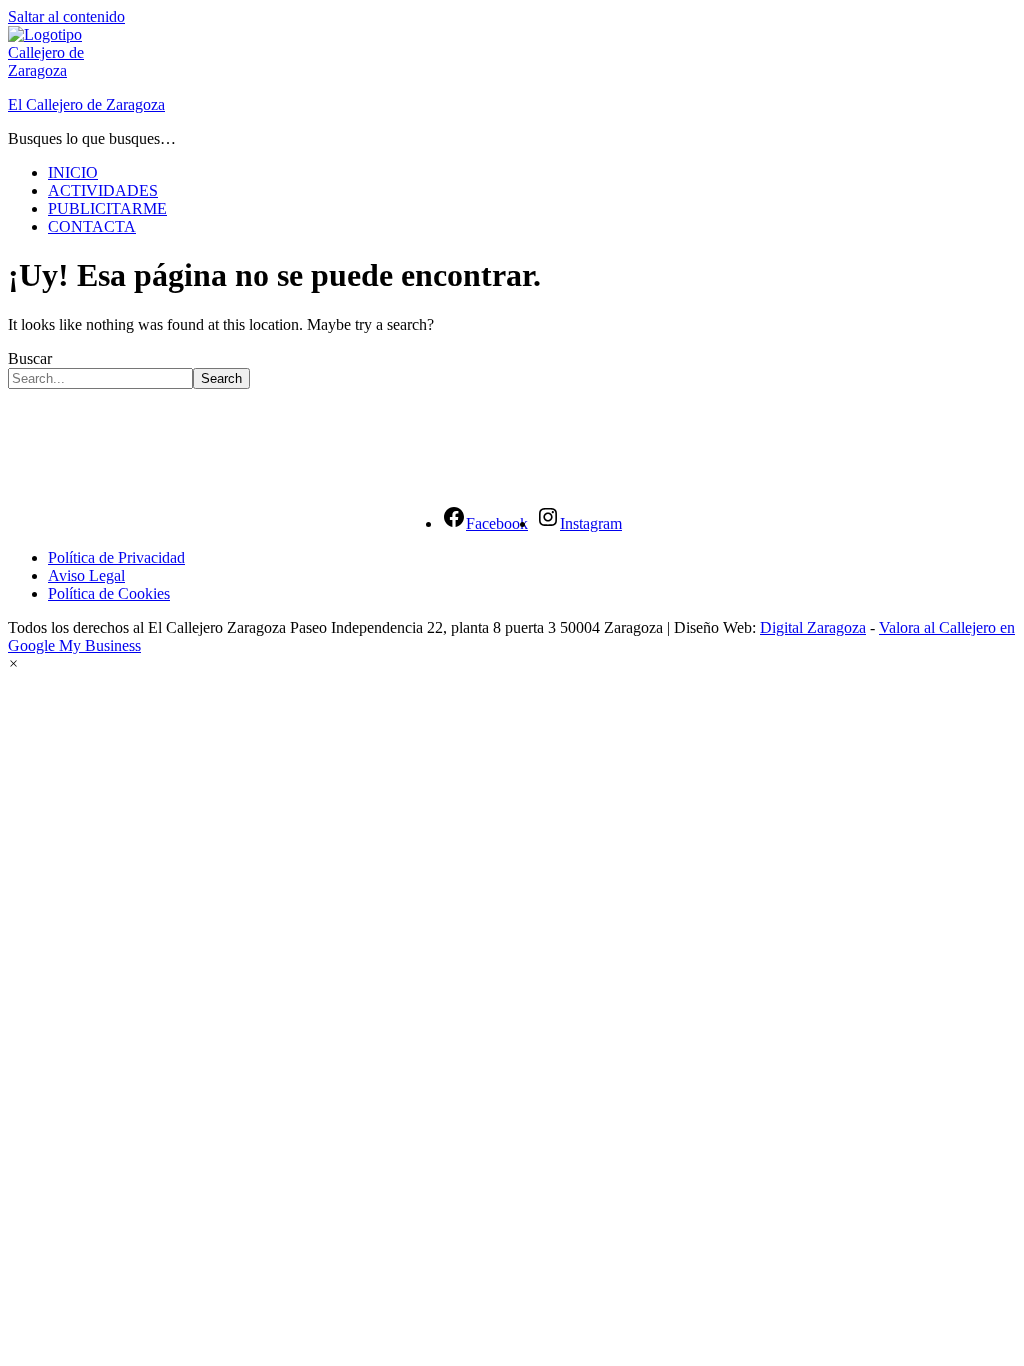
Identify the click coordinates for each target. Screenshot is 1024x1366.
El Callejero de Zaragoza (86, 104)
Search (221, 378)
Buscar (30, 358)
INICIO (73, 172)
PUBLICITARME (107, 208)
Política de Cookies (109, 593)
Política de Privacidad (116, 557)
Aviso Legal (86, 575)
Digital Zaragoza (813, 627)
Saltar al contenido (66, 16)
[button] (13, 663)
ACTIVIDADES (103, 190)
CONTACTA (92, 226)
